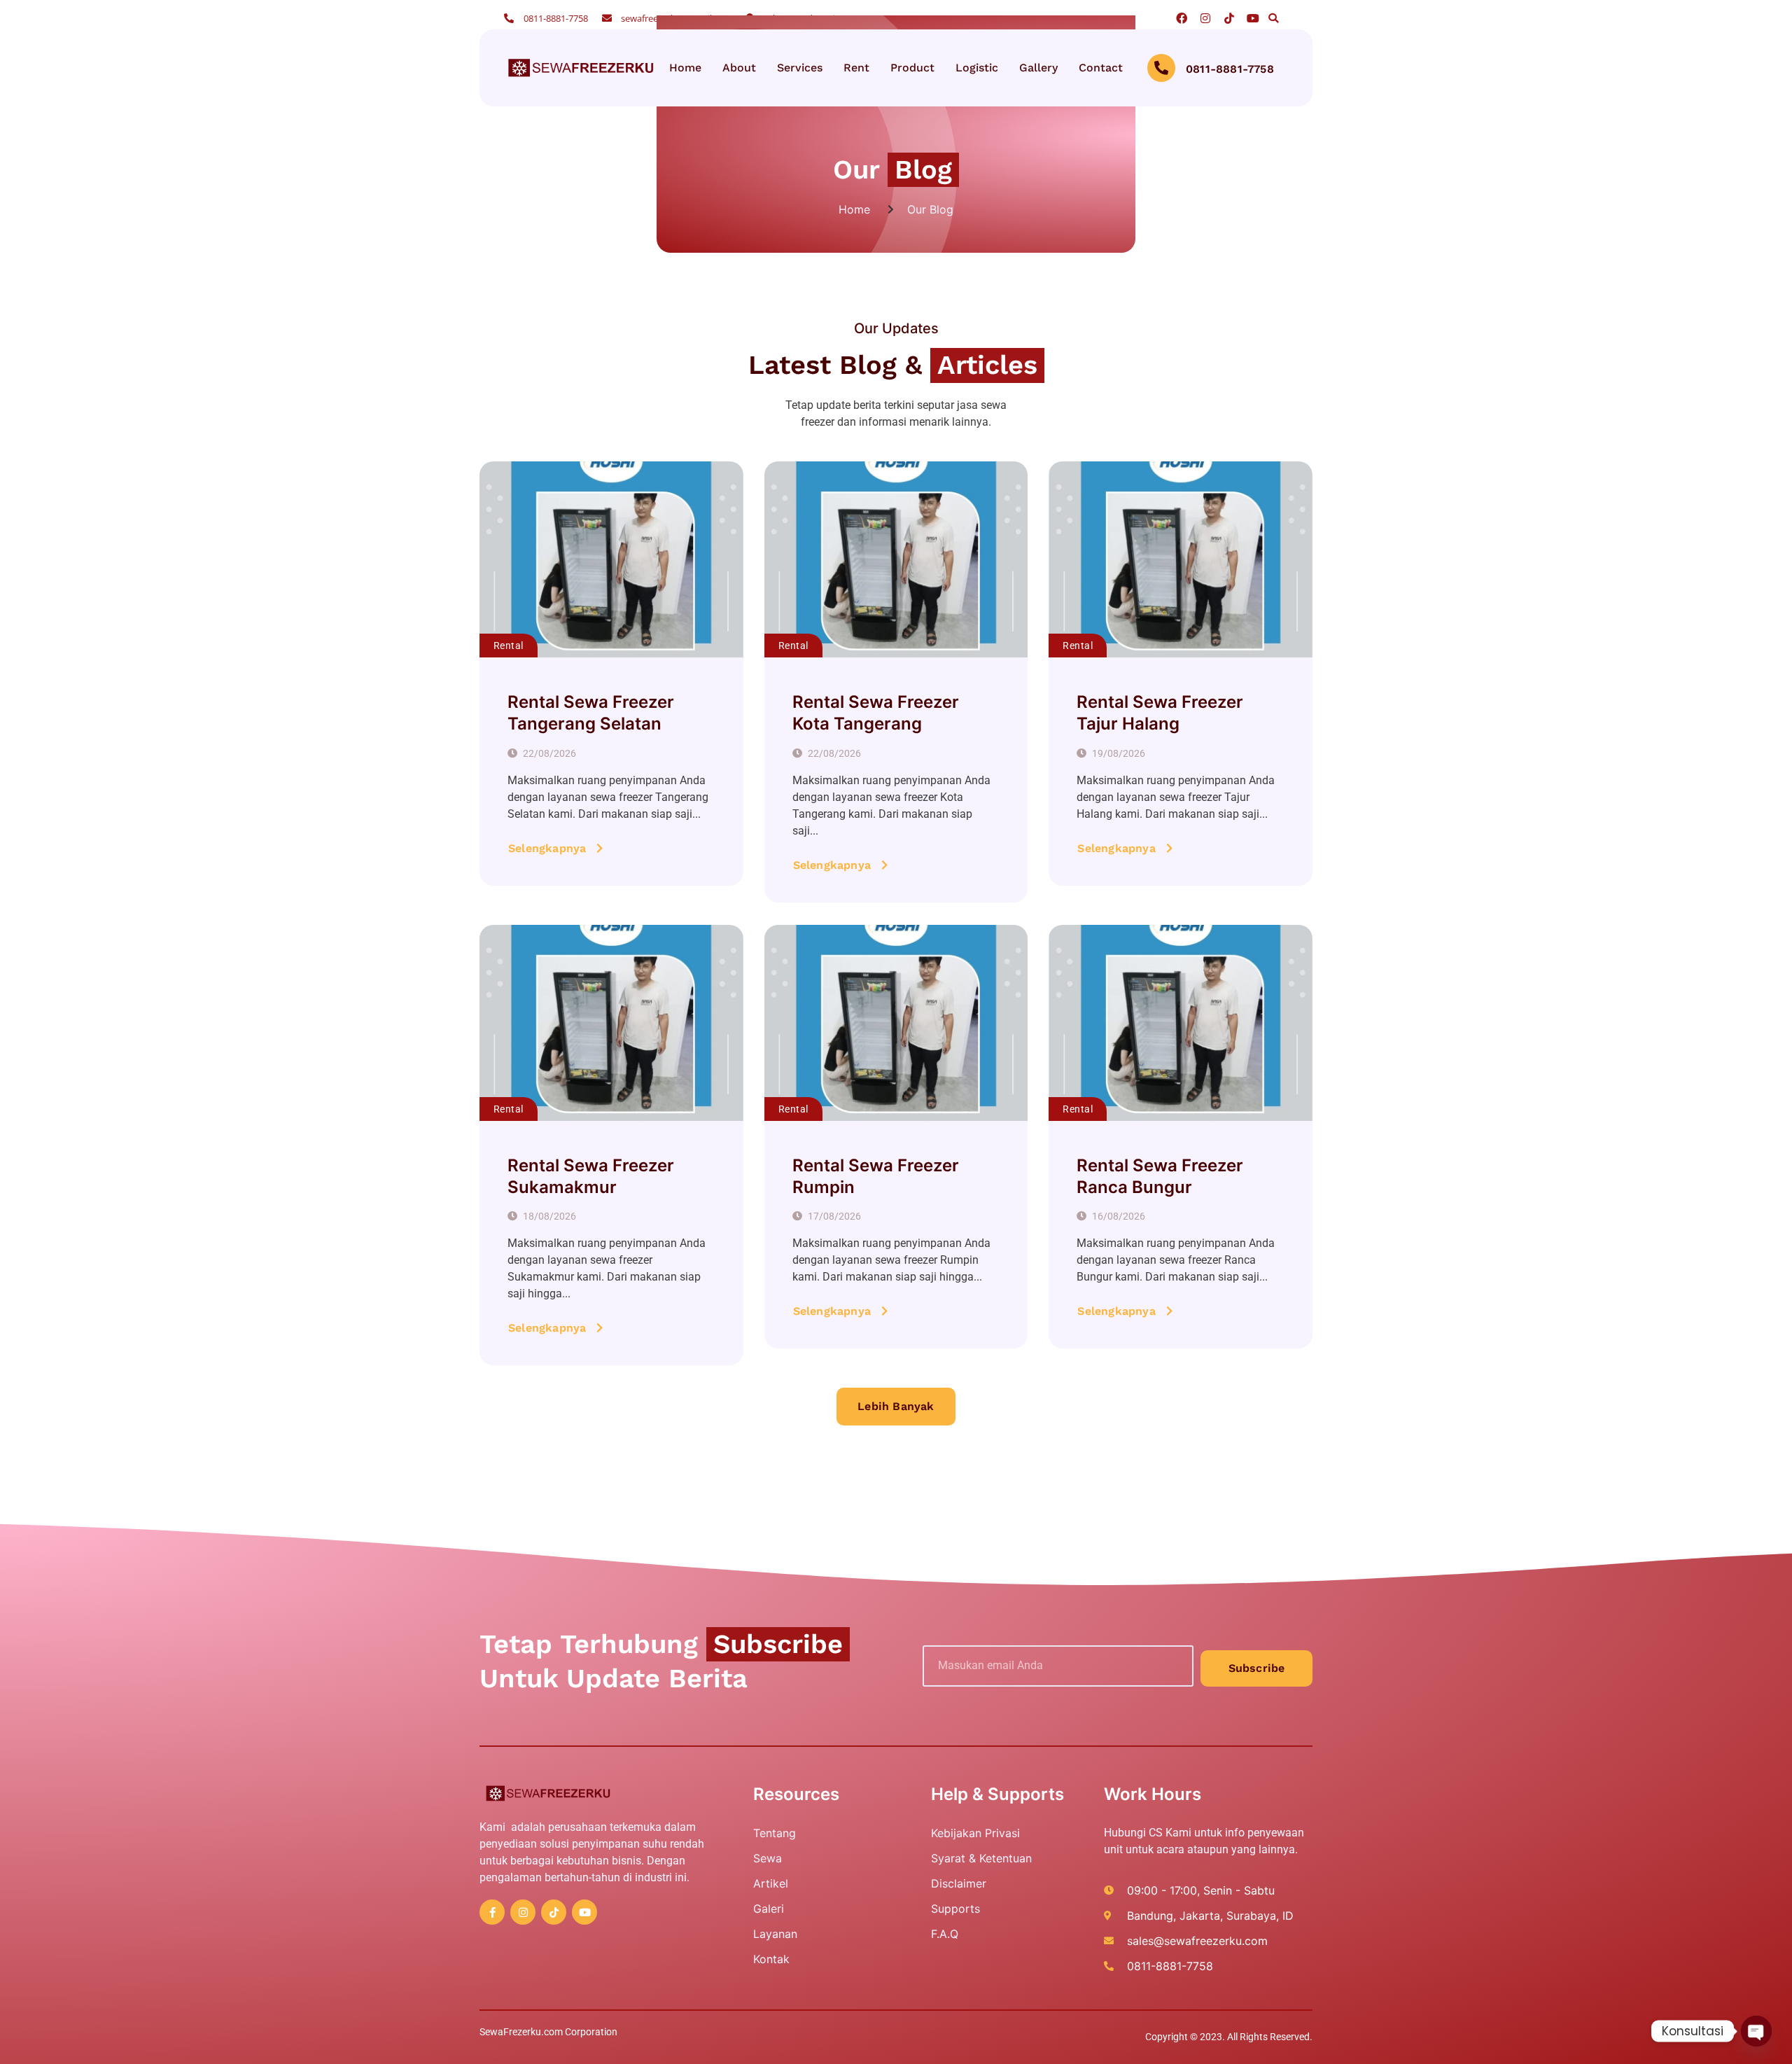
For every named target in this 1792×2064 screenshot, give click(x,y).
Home (685, 68)
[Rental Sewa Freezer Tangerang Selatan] (611, 559)
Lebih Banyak (896, 1406)
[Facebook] (1182, 18)
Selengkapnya (547, 848)
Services (800, 68)
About (739, 68)
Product (912, 68)
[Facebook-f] (492, 1912)
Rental (509, 646)
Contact (1101, 68)
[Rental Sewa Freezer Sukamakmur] (611, 1023)
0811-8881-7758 (1230, 69)
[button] (1273, 18)
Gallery (1038, 68)
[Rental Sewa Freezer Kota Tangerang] (896, 559)
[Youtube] (1253, 18)
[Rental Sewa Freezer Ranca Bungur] (1181, 1023)
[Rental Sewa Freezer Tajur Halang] (1181, 559)
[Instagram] (1205, 18)
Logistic (977, 68)
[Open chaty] (1756, 2031)
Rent (856, 68)
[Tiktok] (1229, 18)
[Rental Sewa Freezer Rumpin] (896, 1023)
